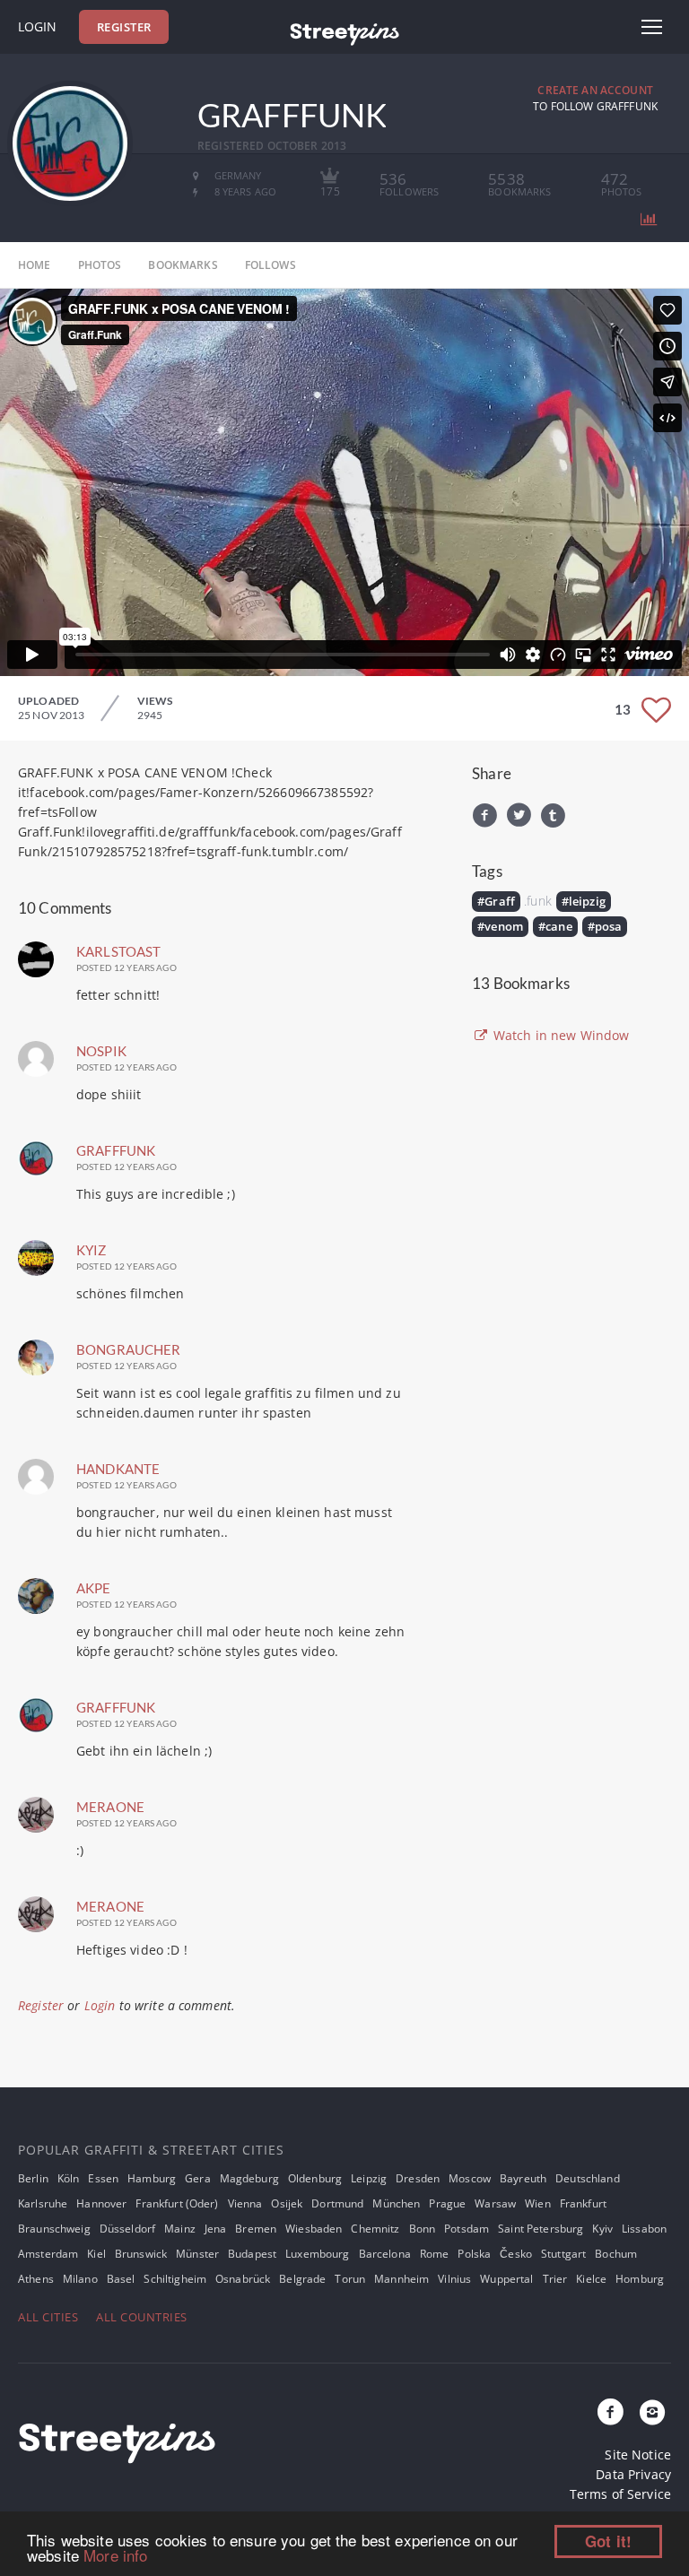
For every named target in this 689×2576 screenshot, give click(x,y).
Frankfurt (583, 2203)
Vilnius (454, 2279)
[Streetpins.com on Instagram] (652, 2413)
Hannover (101, 2203)
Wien (538, 2203)
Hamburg (152, 2178)
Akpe (94, 1588)
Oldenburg (315, 2178)
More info (115, 2555)
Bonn (423, 2229)
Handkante (118, 1469)
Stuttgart (563, 2254)
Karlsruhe (43, 2203)
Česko (516, 2254)
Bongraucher (129, 1349)
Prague (447, 2203)
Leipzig (369, 2178)
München (396, 2203)
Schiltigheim (175, 2279)
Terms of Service (620, 2494)
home (35, 265)
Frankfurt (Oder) (177, 2203)
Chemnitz (375, 2229)
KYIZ (92, 1250)
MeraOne (110, 1807)
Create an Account (595, 90)
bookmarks (183, 265)
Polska (474, 2254)
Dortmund (337, 2203)
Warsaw (495, 2203)
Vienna (245, 2203)
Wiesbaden (314, 2229)
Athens (36, 2279)
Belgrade (302, 2279)
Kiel (96, 2254)
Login (37, 26)
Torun (350, 2279)
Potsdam (467, 2229)
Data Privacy (633, 2474)
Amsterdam (48, 2254)
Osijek (287, 2203)
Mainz (180, 2229)
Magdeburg (249, 2178)
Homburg (640, 2279)
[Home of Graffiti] (344, 31)
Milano (80, 2279)
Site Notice (638, 2455)
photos (100, 265)
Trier (555, 2279)
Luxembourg (317, 2254)
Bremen (256, 2229)
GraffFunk (116, 1150)
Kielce (591, 2279)
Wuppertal (506, 2279)
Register (124, 27)
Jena (216, 2229)
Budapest (252, 2254)
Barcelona (385, 2254)
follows (270, 265)
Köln (69, 2178)
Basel (121, 2279)
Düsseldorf (127, 2229)
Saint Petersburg (541, 2229)
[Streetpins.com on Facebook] (611, 2413)
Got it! (608, 2541)
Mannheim (401, 2279)
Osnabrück (243, 2279)
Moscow (470, 2178)
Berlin (33, 2178)
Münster (197, 2254)
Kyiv (602, 2229)
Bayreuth (523, 2178)
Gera (198, 2178)
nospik (101, 1051)
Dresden (418, 2178)
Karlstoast (118, 951)
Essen (103, 2178)
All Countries (142, 2317)
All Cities (48, 2317)
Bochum (616, 2254)
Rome (435, 2254)
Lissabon (644, 2229)
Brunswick (141, 2254)
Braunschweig (54, 2229)
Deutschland (588, 2178)
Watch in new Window (560, 1035)
